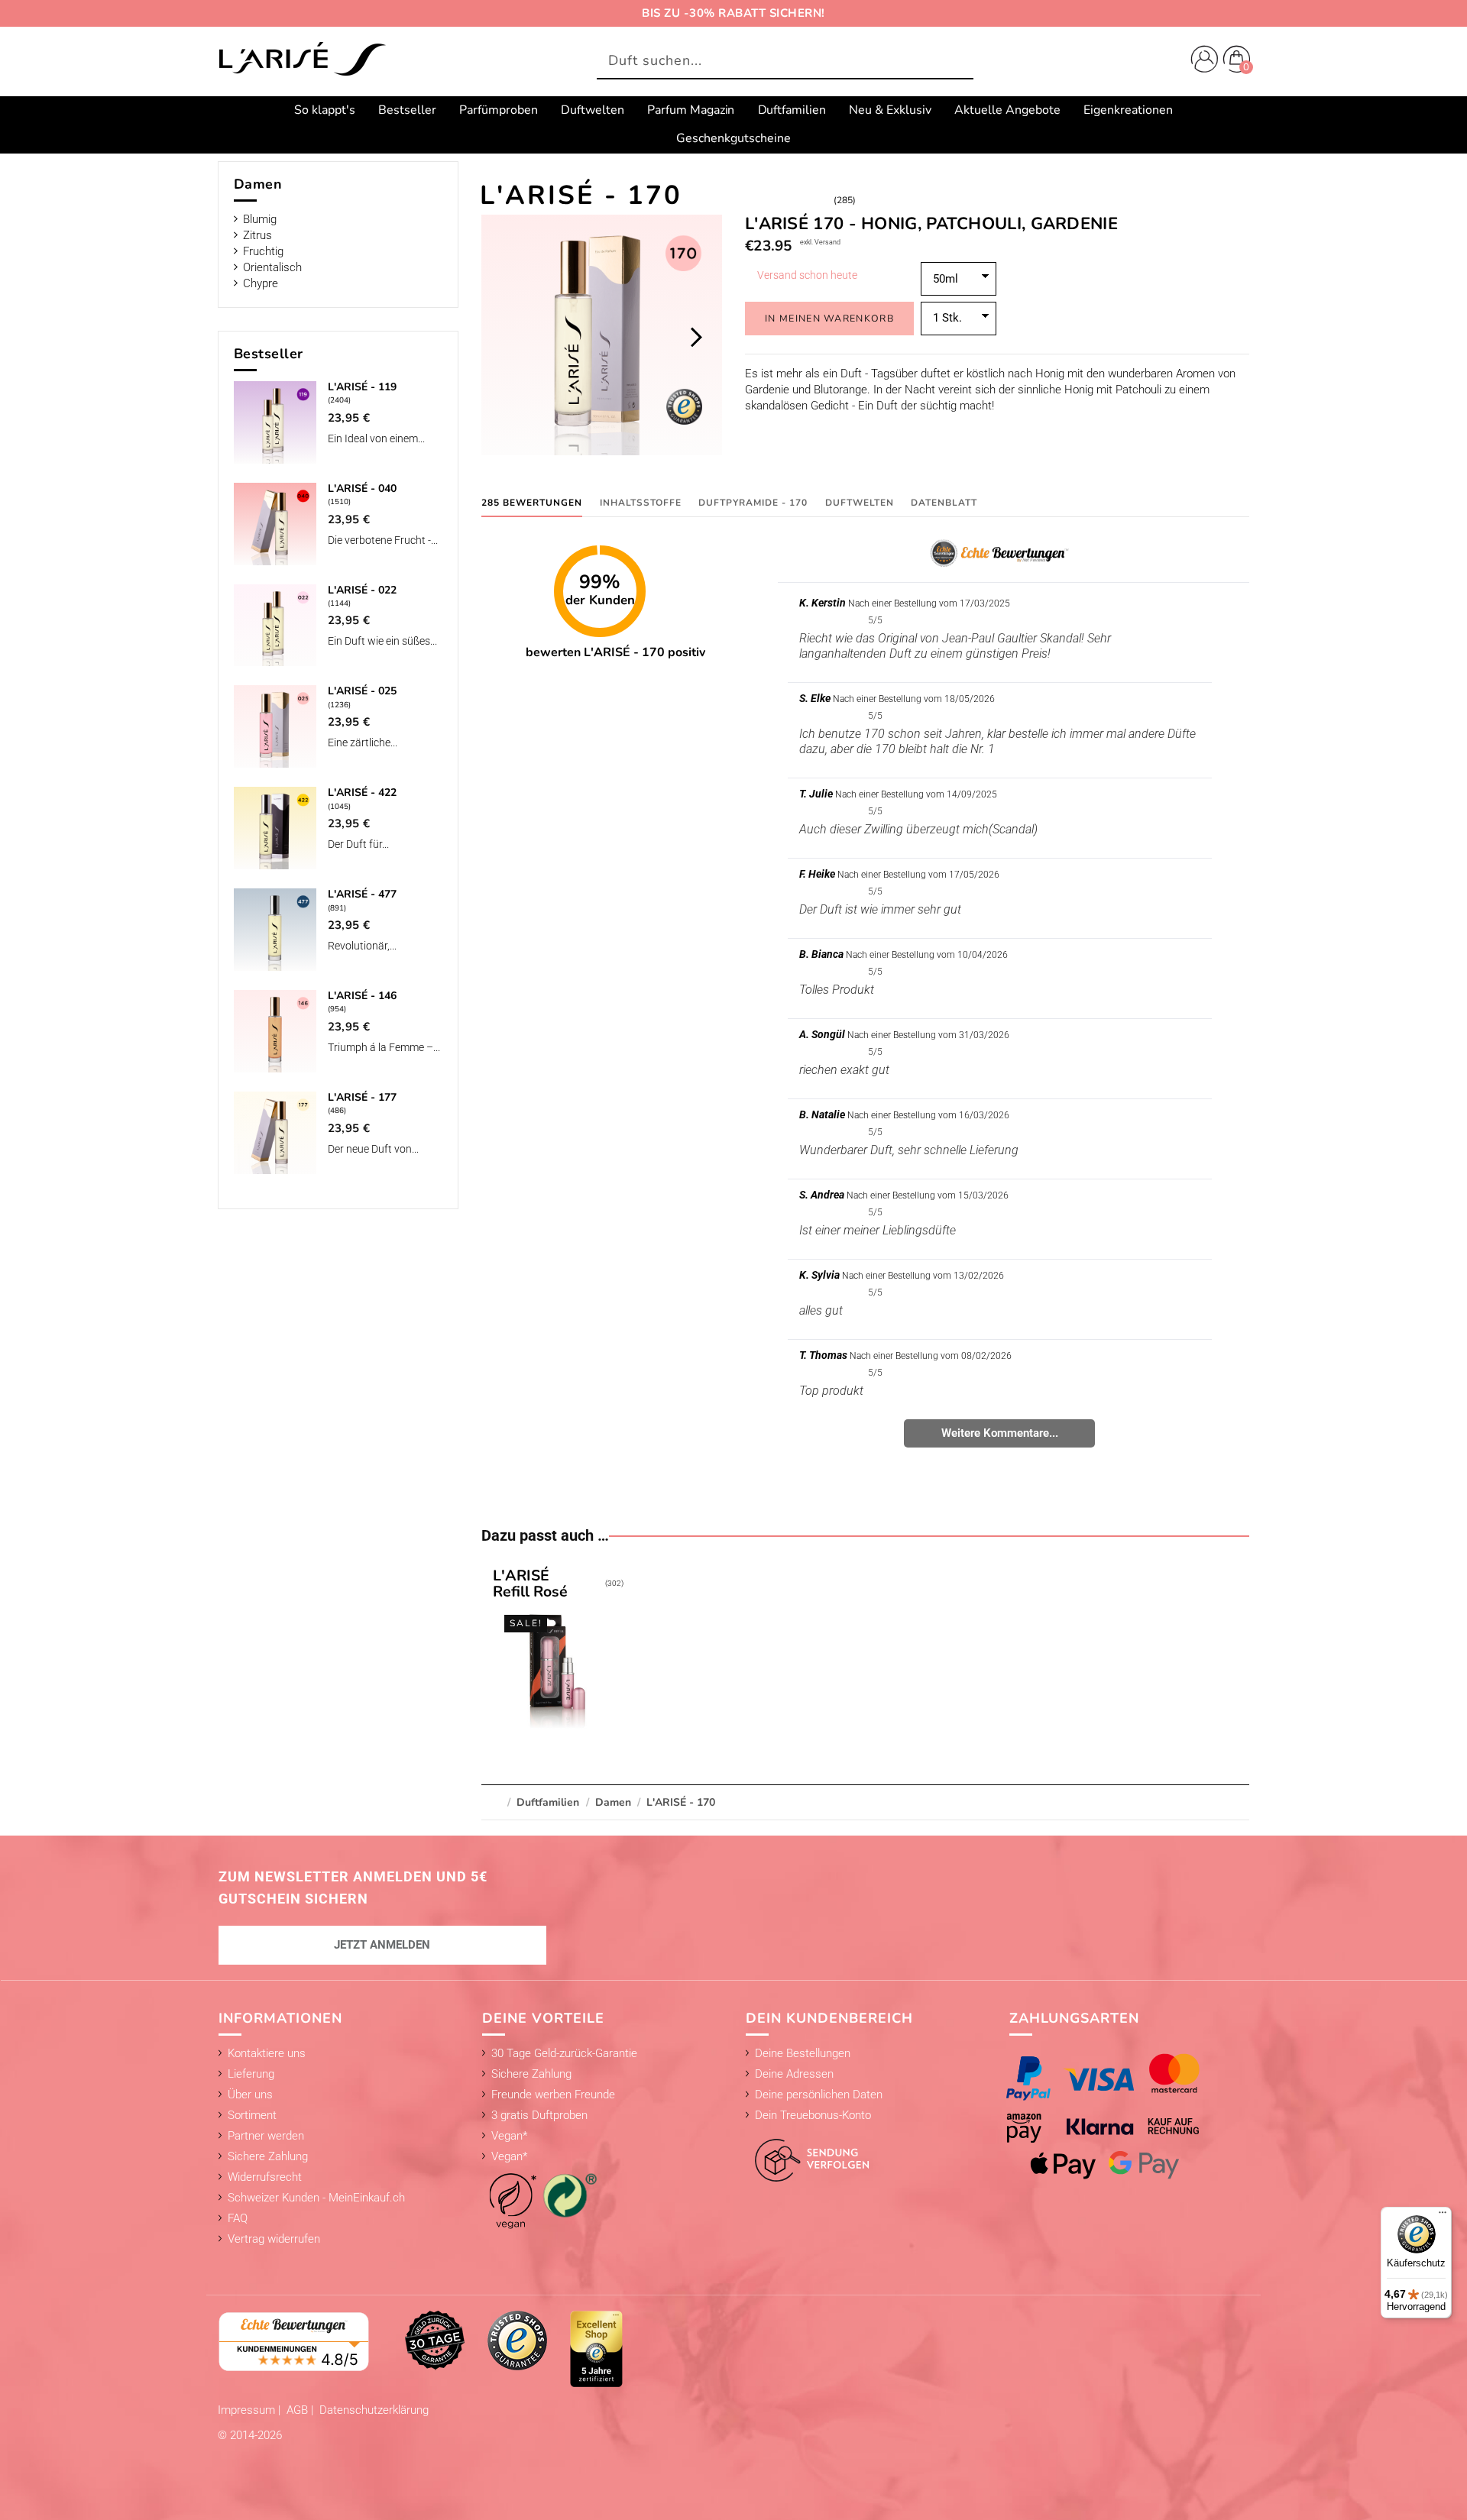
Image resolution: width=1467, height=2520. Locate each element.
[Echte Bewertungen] (294, 2340)
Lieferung (251, 2074)
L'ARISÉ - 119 (362, 387)
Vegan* (509, 2136)
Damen (258, 184)
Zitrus (257, 235)
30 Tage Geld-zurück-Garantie (564, 2053)
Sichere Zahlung (268, 2156)
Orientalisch (272, 267)
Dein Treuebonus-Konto (813, 2115)
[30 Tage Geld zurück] (435, 2340)
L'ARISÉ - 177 (362, 1097)
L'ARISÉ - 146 (362, 996)
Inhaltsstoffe (641, 503)
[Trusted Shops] (517, 2340)
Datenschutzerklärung (374, 2410)
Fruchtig (263, 251)
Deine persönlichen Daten (819, 2095)
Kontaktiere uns (267, 2053)
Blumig (260, 219)
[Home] (302, 60)
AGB (299, 2410)
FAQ (238, 2218)
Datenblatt (944, 503)
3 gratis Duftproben (539, 2115)
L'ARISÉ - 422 (362, 793)
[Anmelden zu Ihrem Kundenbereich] (1201, 61)
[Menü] (1443, 2216)
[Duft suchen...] (958, 61)
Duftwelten (860, 503)
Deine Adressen (794, 2074)
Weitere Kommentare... (1000, 1433)
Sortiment (252, 2115)
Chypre (261, 283)
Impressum (248, 2410)
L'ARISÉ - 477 (362, 894)
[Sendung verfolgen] (808, 2152)
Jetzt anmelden (382, 1945)
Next (696, 337)
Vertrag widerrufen (274, 2239)
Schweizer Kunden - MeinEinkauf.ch (316, 2198)
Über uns (250, 2095)
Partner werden (266, 2136)
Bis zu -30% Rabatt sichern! (733, 13)
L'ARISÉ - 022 (362, 590)
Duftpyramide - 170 (753, 503)
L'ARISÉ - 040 (362, 488)
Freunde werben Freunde (553, 2095)
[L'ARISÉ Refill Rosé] (558, 1651)
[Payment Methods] (1118, 2116)
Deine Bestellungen (803, 2053)
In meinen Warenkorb (829, 318)
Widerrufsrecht (265, 2177)
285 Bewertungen (532, 503)
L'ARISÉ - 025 (362, 691)
